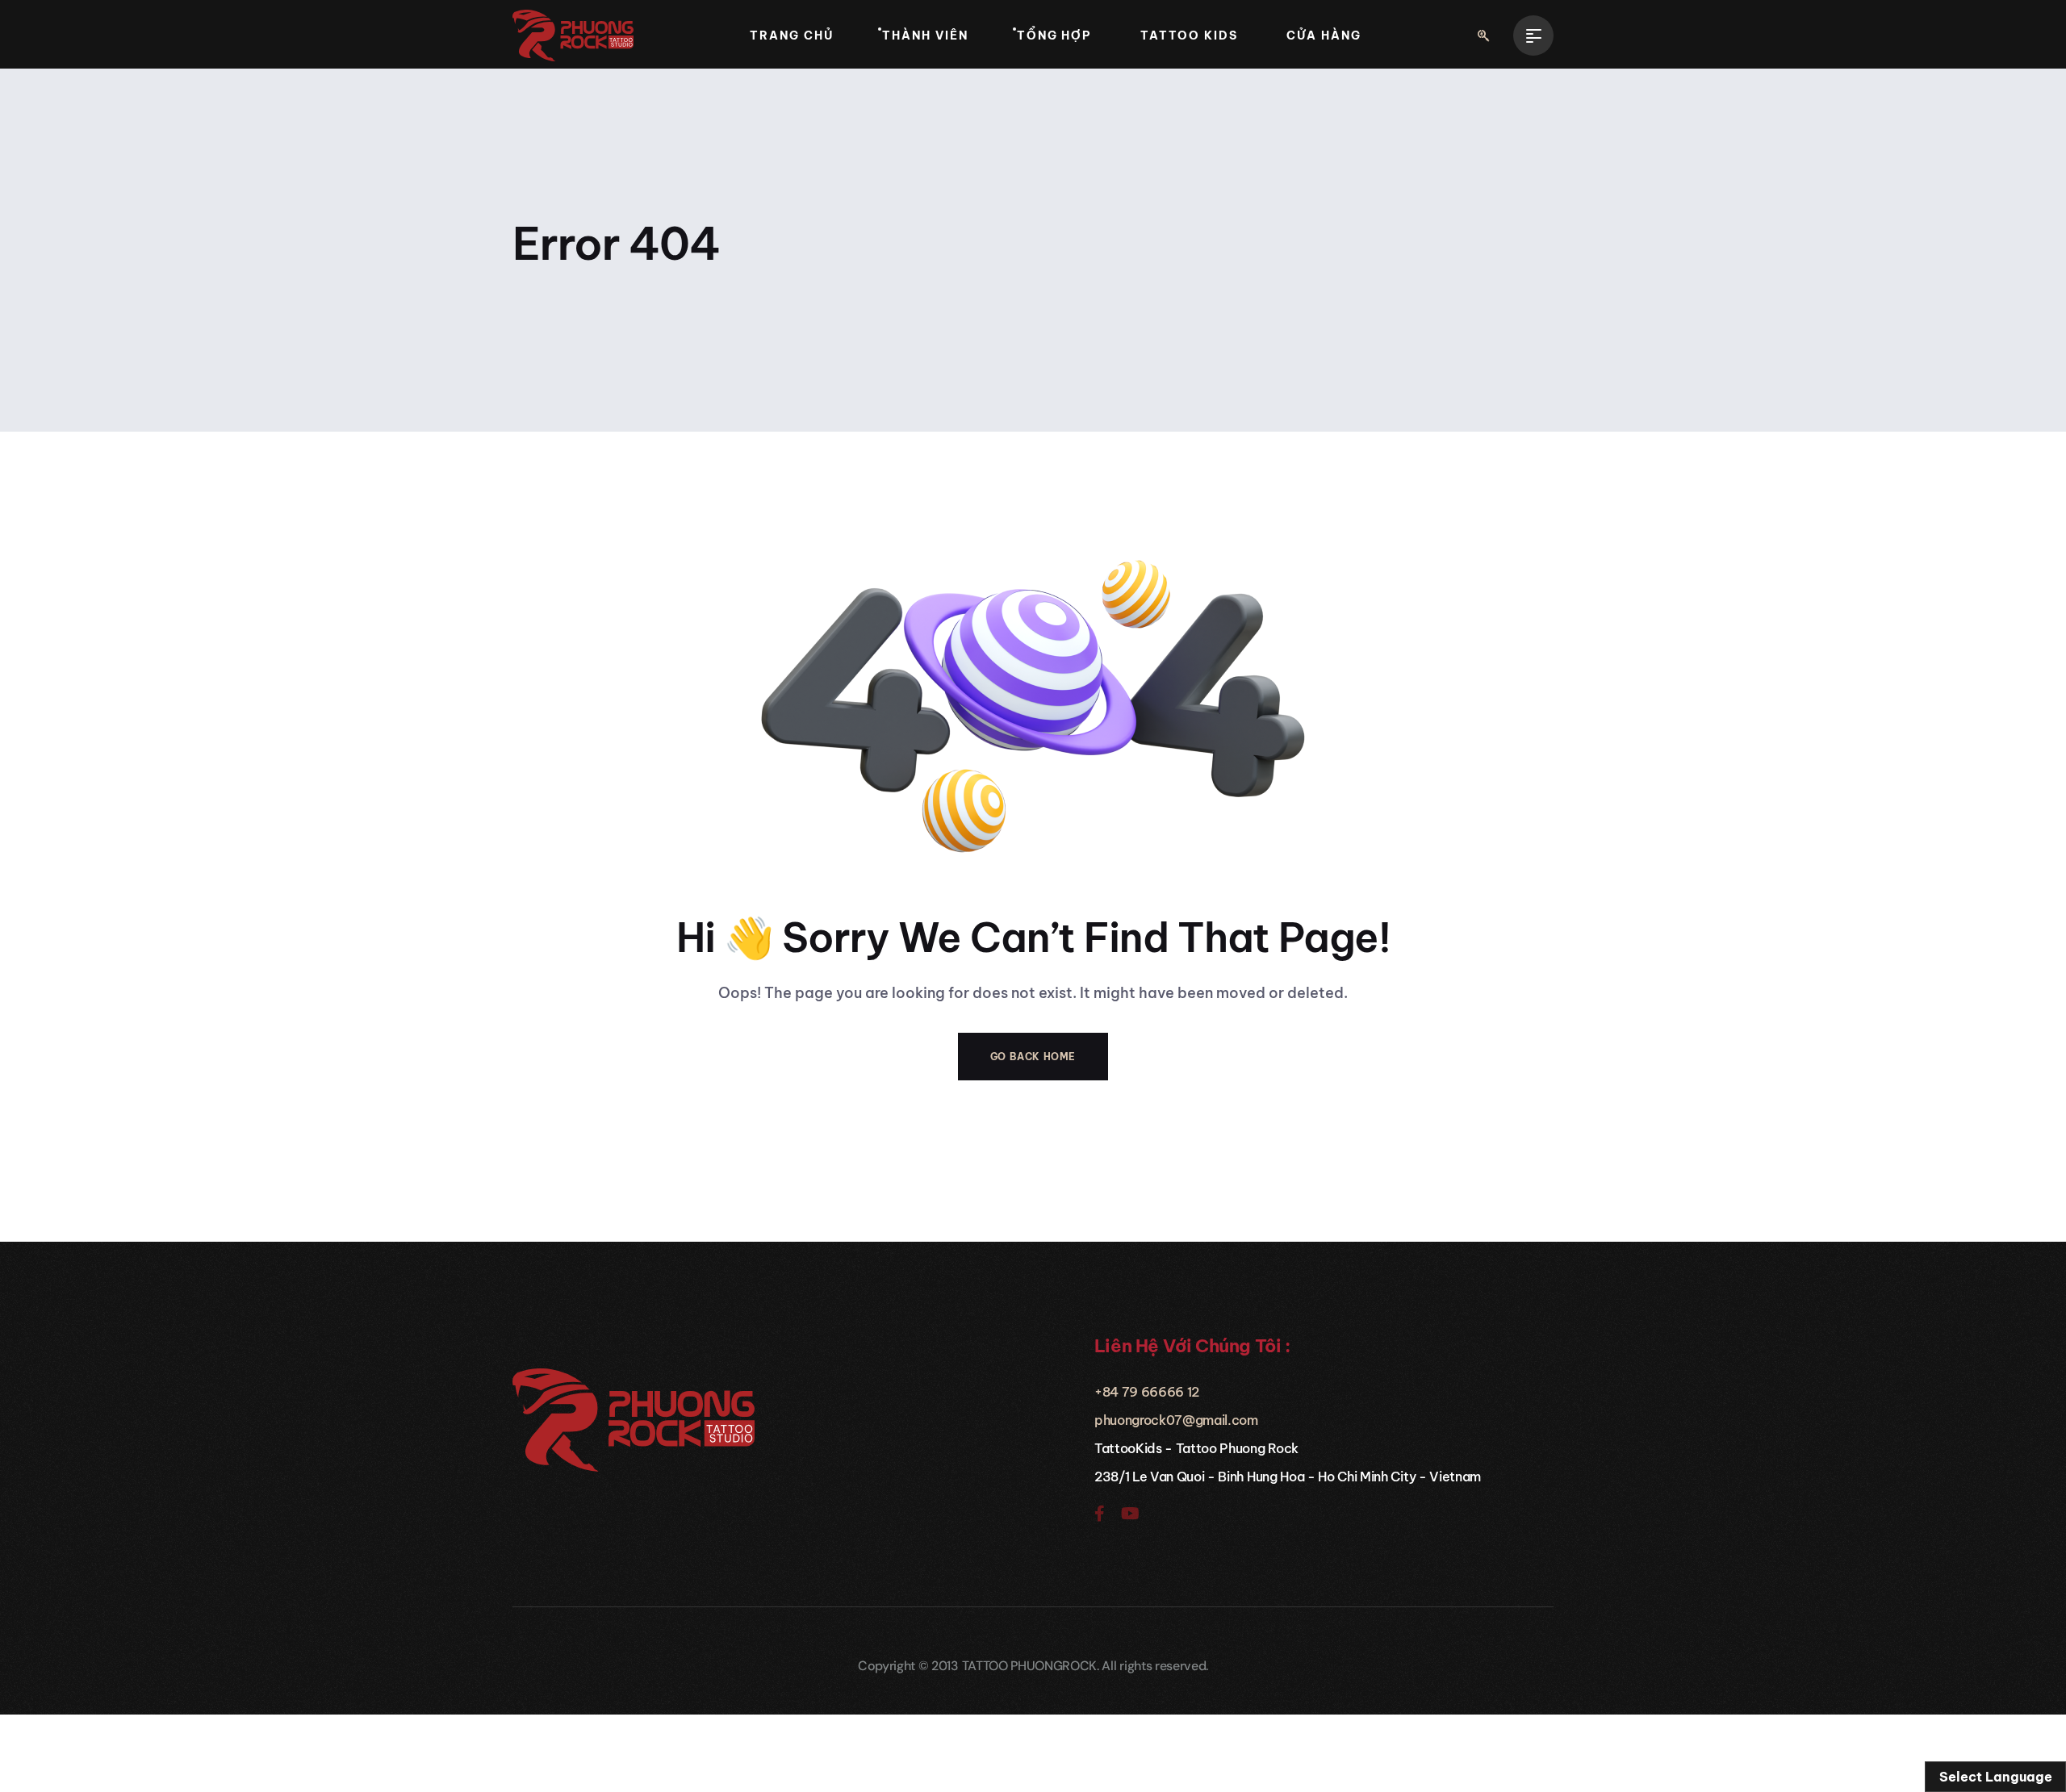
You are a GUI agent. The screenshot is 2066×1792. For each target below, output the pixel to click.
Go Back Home (1033, 1057)
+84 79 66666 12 (1147, 1392)
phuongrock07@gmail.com (1176, 1420)
